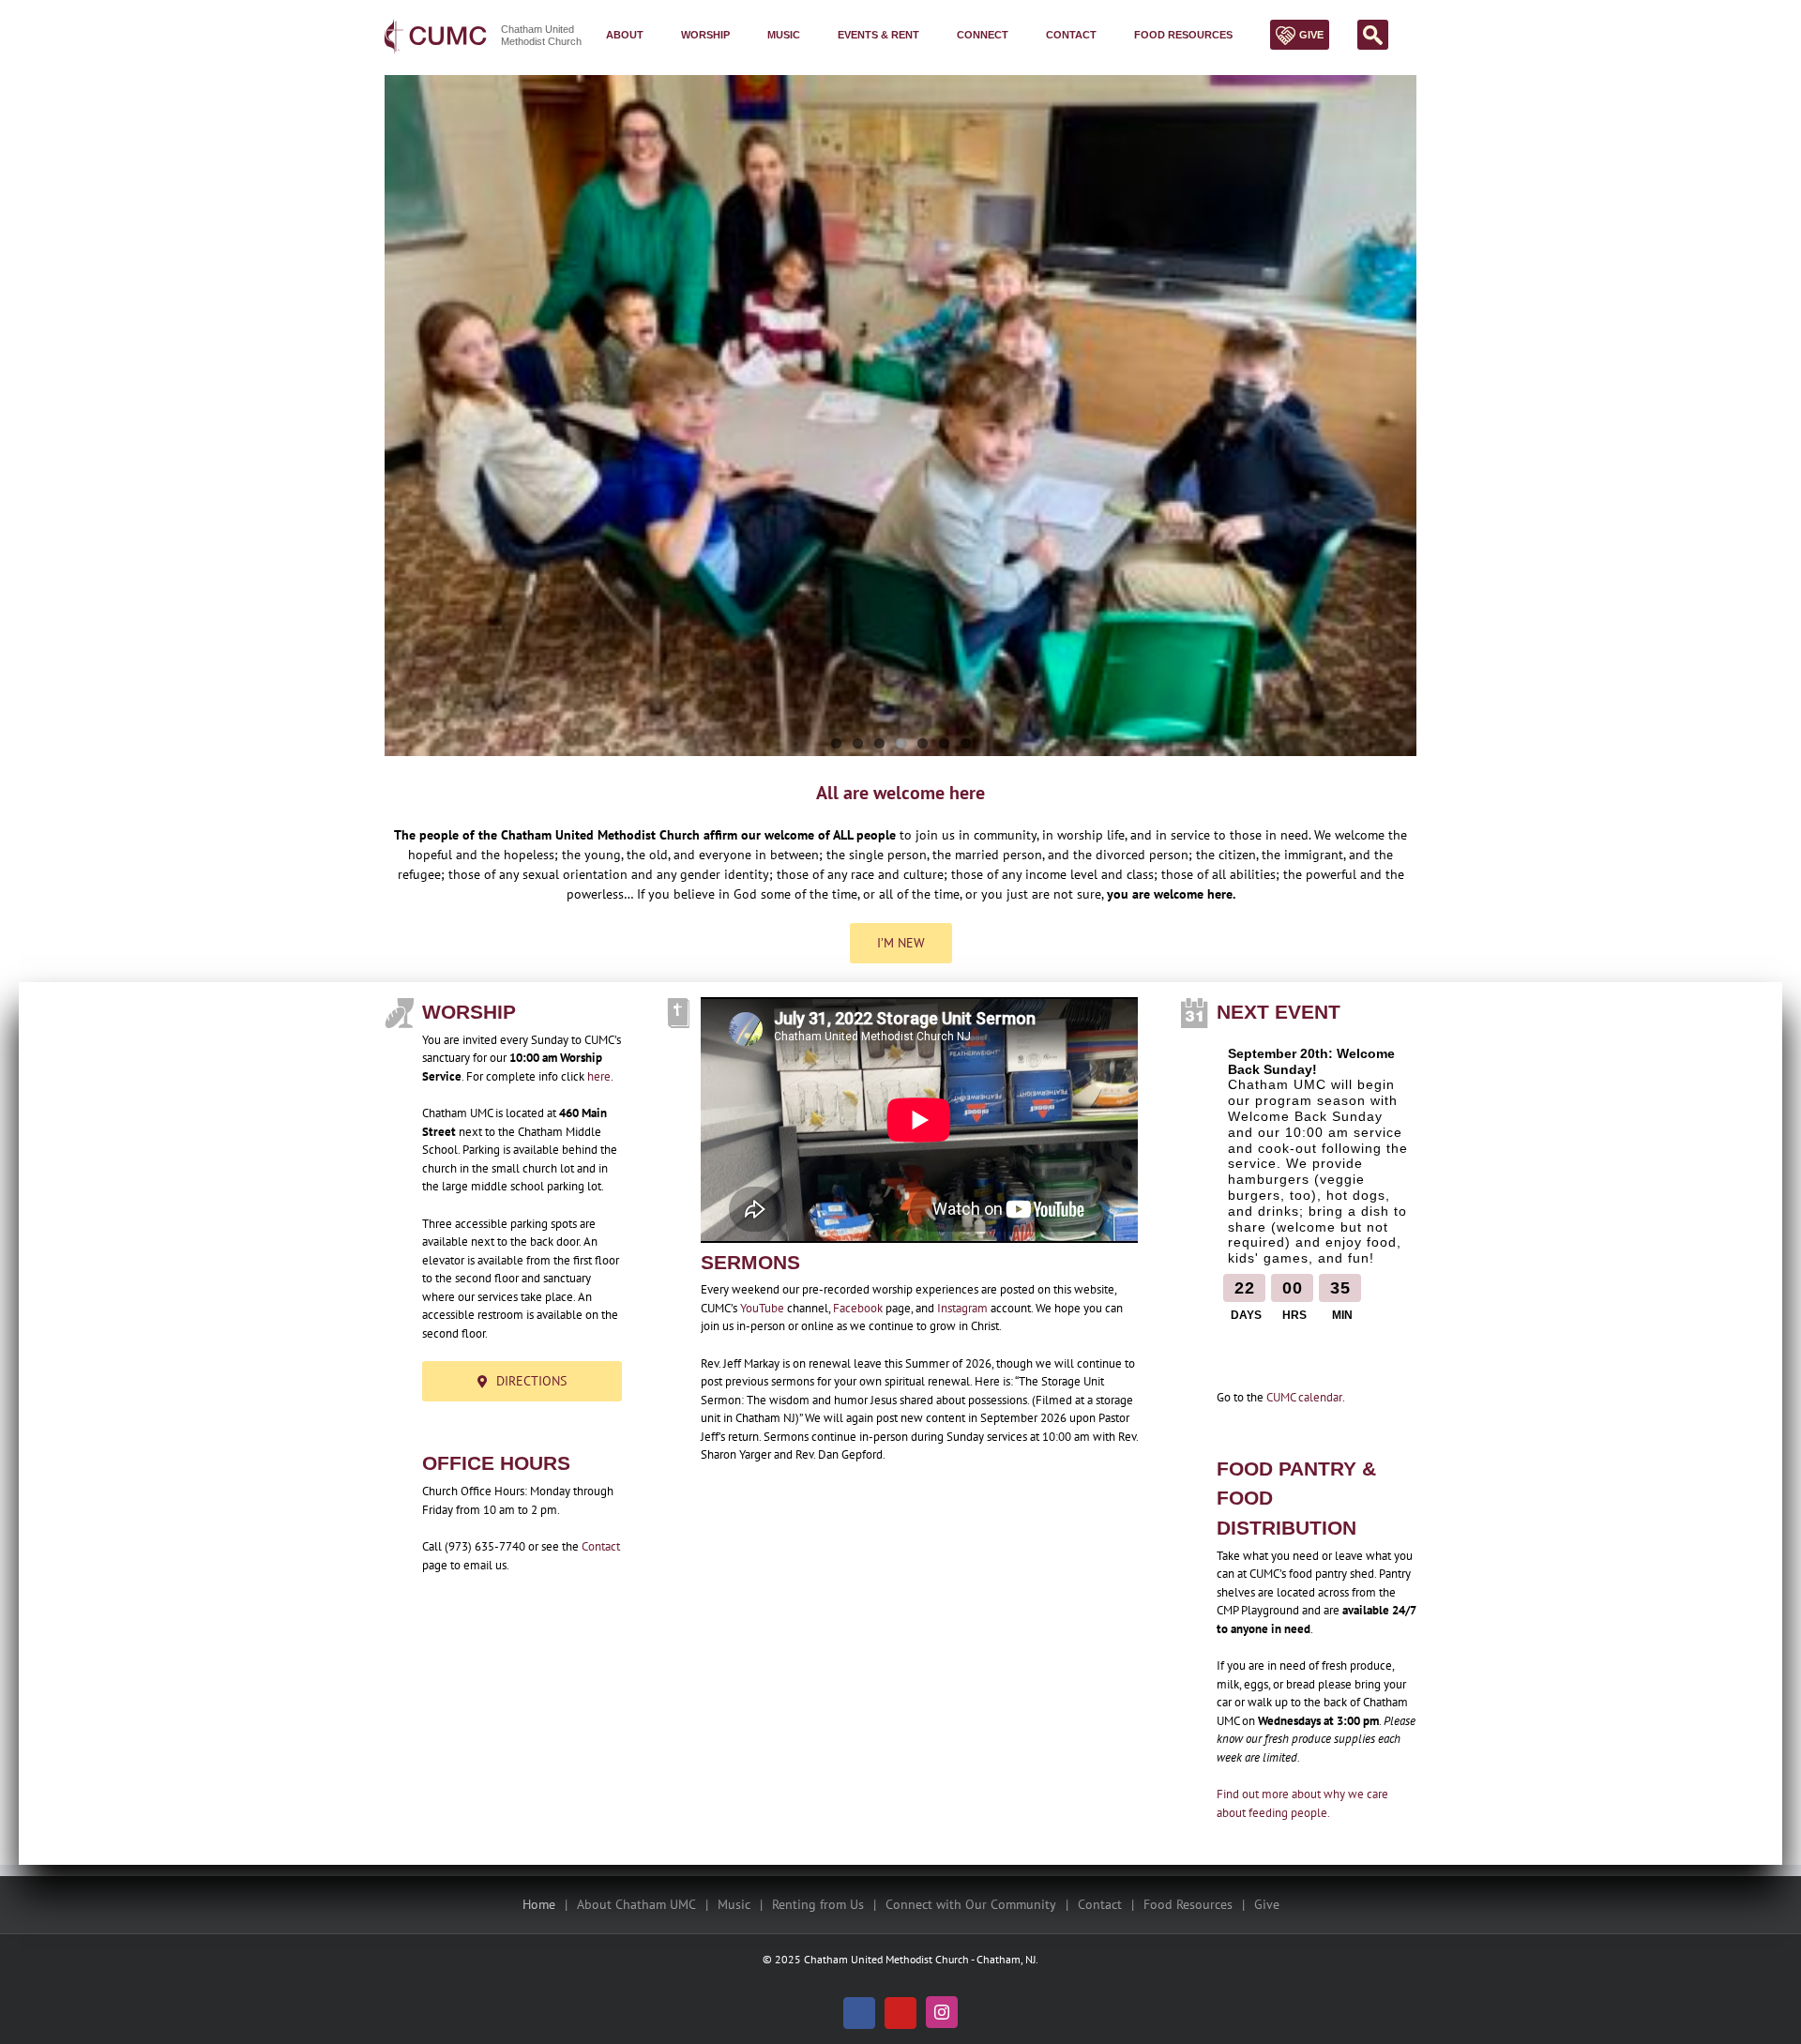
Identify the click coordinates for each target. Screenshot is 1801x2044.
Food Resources (1188, 1904)
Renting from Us (818, 1904)
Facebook (858, 1308)
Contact (601, 1546)
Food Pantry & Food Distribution (1296, 1498)
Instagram (962, 1308)
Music (734, 1904)
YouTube (762, 1308)
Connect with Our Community (971, 1904)
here (599, 1076)
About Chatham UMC (636, 1904)
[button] (1368, 35)
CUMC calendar (1304, 1397)
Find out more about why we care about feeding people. (1302, 1803)
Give (1267, 1904)
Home (539, 1904)
